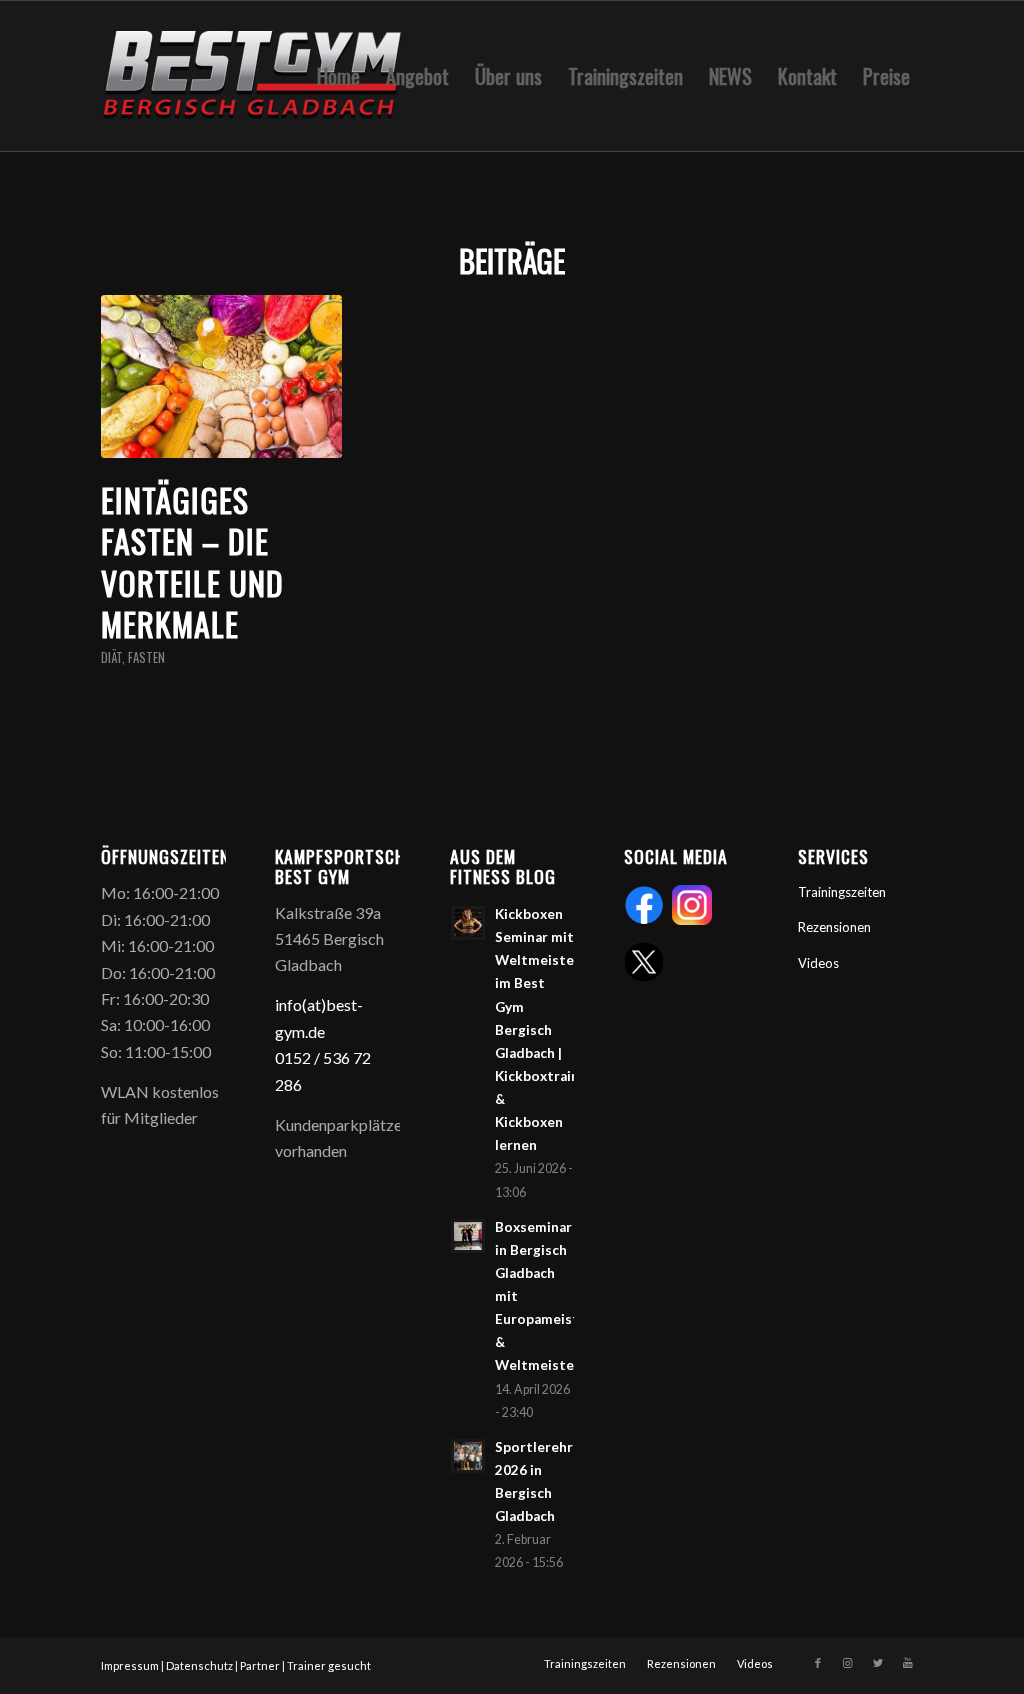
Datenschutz (199, 1665)
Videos (818, 963)
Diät (111, 657)
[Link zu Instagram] (848, 1663)
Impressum (130, 1665)
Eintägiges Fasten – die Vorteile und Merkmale (192, 562)
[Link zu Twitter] (878, 1663)
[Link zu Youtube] (908, 1663)
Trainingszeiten (842, 892)
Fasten (146, 657)
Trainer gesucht (329, 1665)
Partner (260, 1665)
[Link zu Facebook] (818, 1663)
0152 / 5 (303, 1057)
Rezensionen (834, 927)
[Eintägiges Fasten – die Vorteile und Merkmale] (221, 376)
